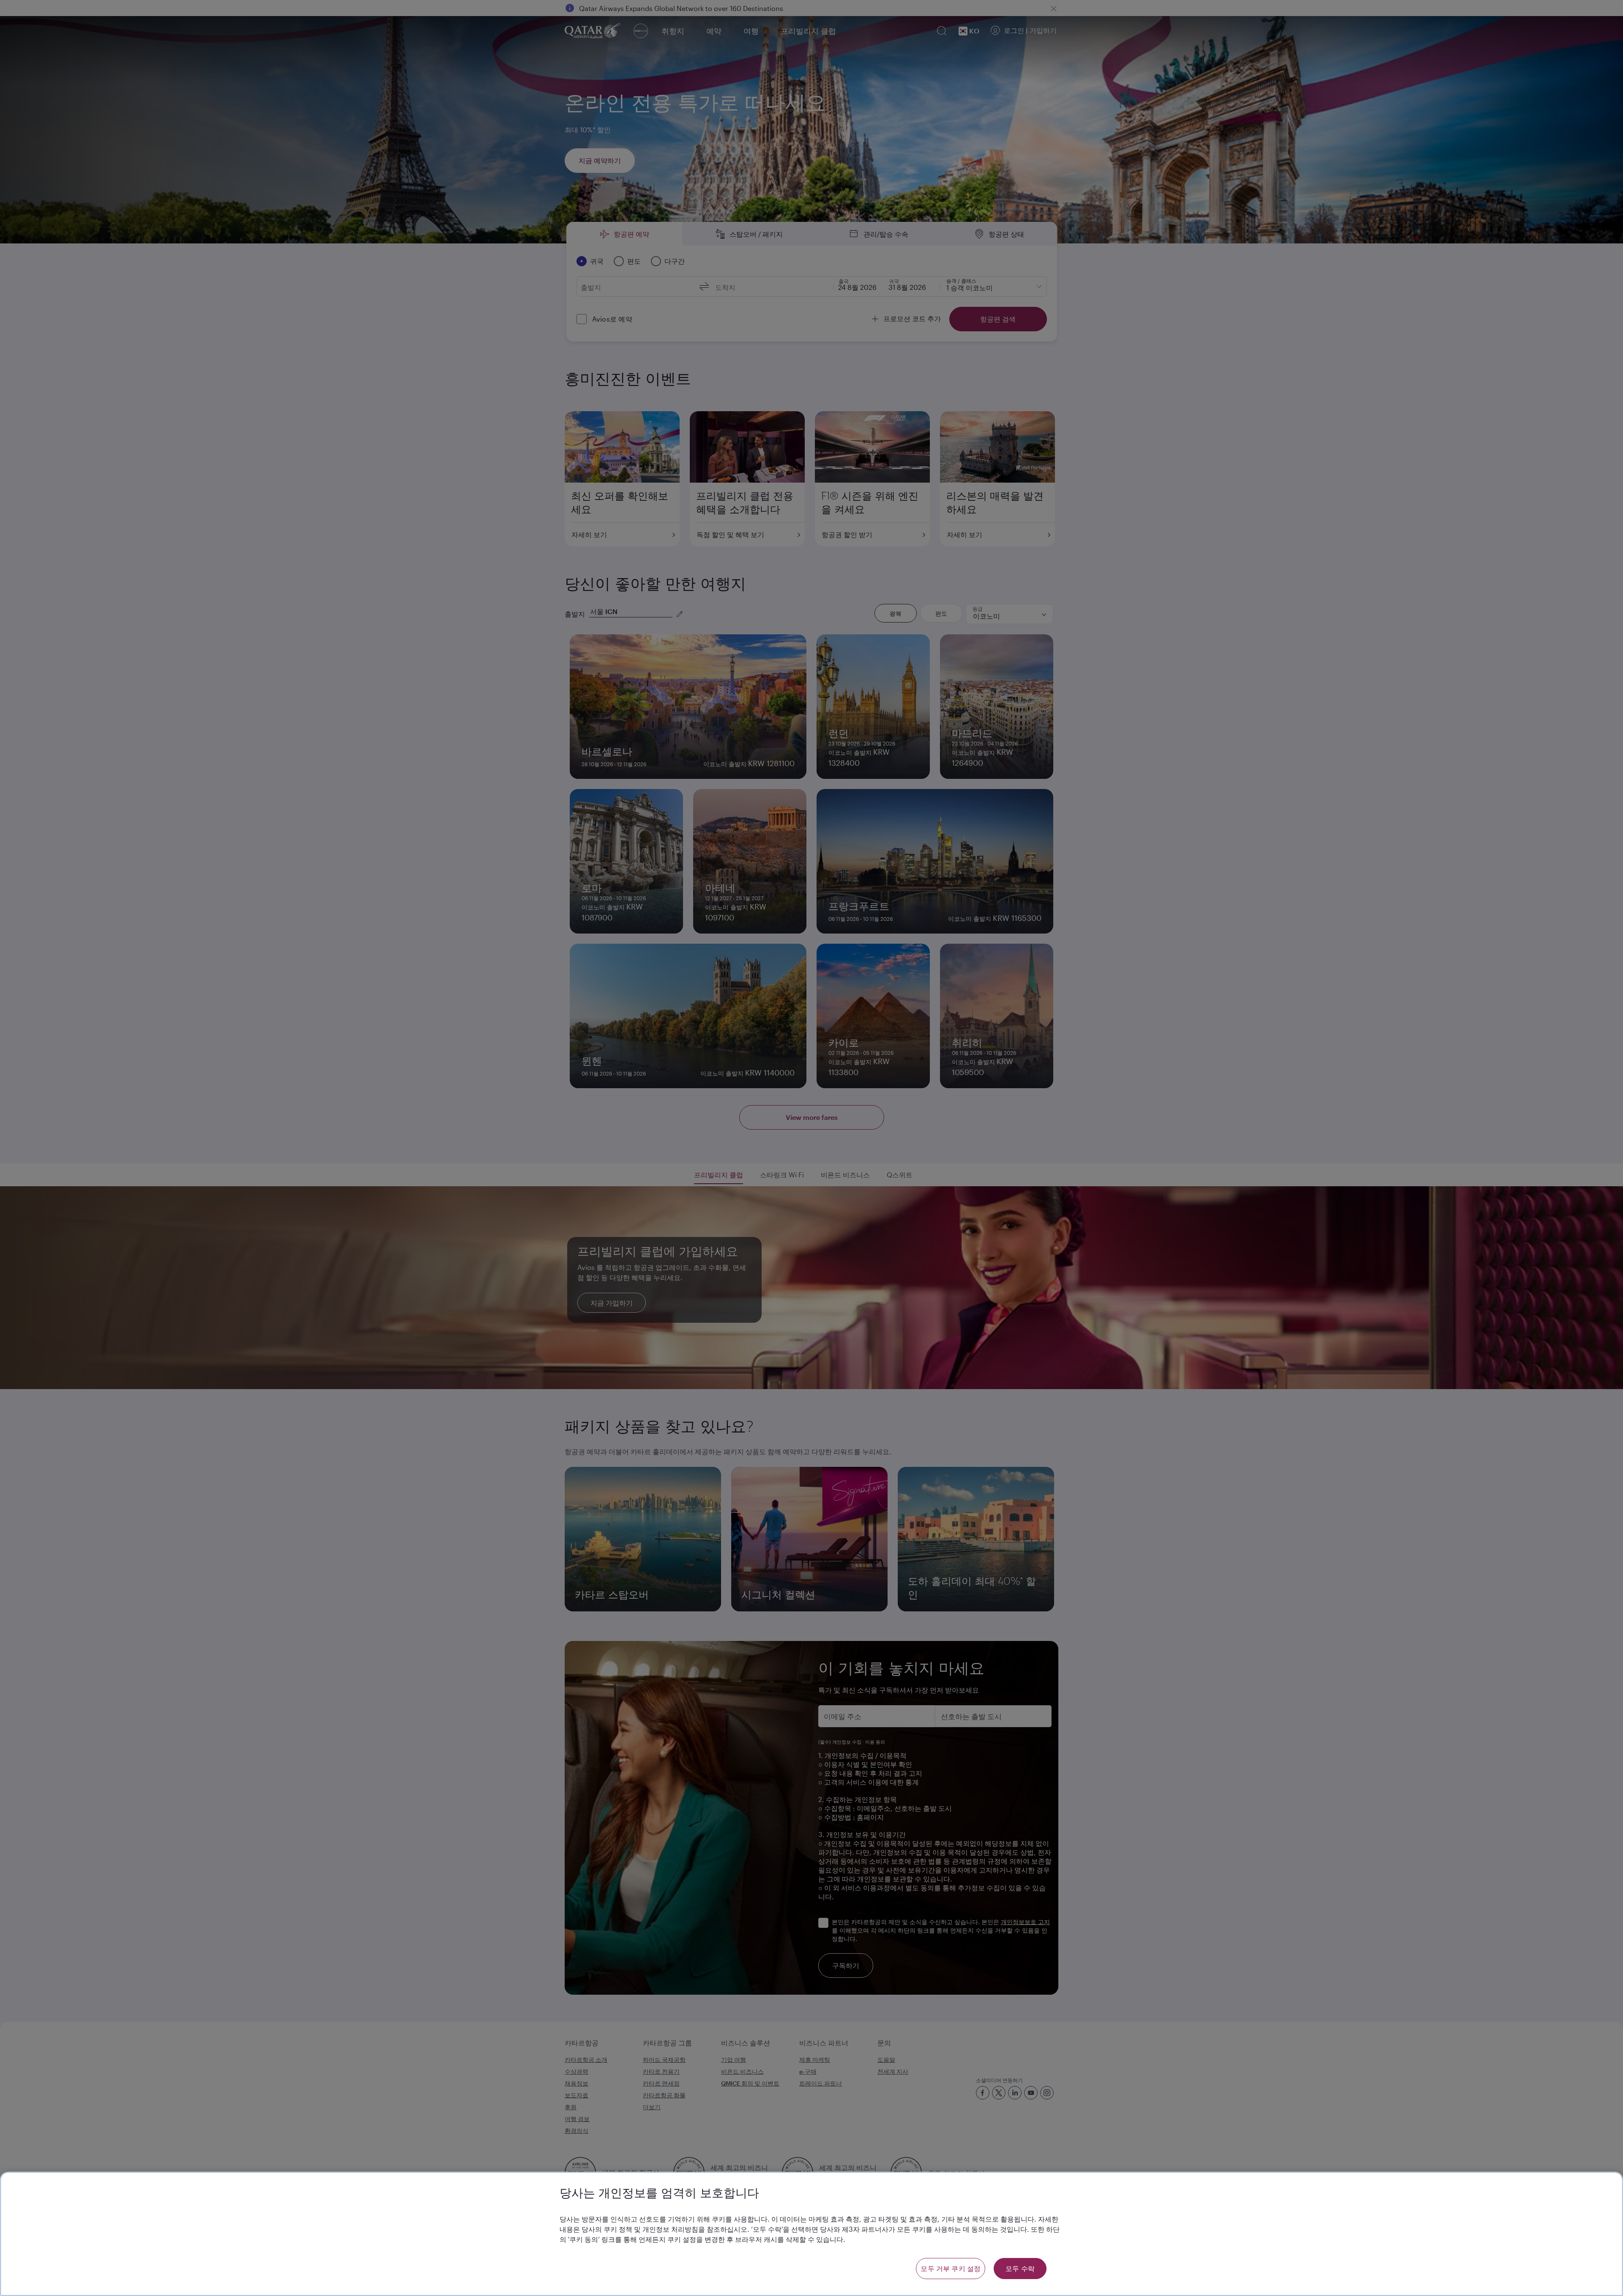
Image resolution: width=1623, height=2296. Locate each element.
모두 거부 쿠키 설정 (951, 2268)
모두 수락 (1020, 2268)
